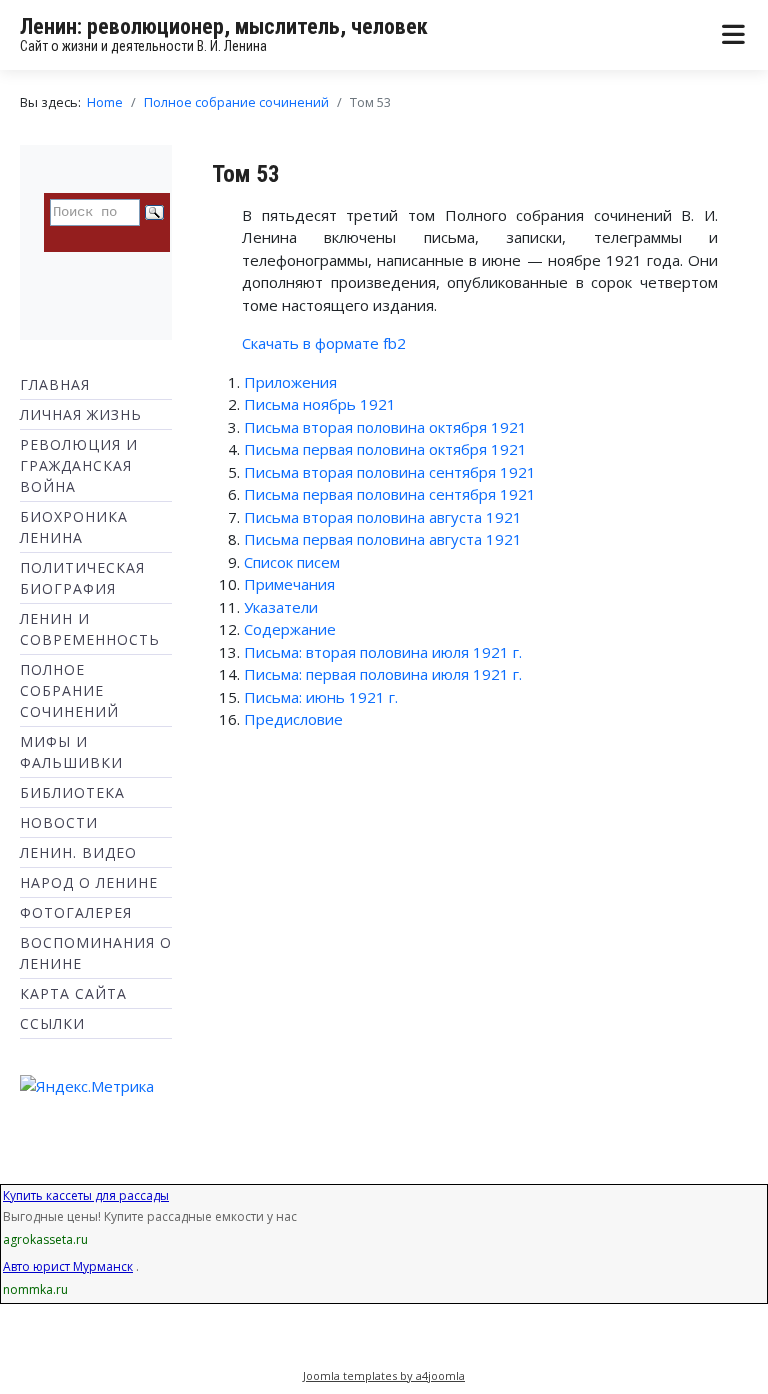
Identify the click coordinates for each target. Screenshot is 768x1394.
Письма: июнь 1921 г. (321, 697)
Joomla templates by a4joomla (384, 1375)
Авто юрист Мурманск (68, 1266)
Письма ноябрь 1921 (320, 404)
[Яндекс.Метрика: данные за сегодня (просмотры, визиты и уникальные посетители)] (87, 1086)
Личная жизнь (81, 414)
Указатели (281, 607)
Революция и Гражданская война (79, 465)
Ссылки (52, 1023)
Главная (55, 384)
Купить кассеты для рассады (86, 1195)
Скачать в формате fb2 (324, 343)
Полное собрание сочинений (69, 690)
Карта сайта (73, 993)
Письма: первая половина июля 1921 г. (383, 674)
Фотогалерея (76, 912)
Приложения (290, 382)
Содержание (290, 629)
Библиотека (72, 792)
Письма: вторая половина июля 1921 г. (383, 652)
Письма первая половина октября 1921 (385, 449)
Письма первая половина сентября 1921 (390, 494)
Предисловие (293, 719)
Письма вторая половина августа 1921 (383, 517)
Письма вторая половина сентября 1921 (390, 472)
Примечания (289, 584)
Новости (59, 822)
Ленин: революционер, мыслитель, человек (224, 26)
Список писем (292, 562)
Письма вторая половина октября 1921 (385, 427)
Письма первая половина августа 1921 (383, 539)
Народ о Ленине (89, 882)
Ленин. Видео (78, 852)
